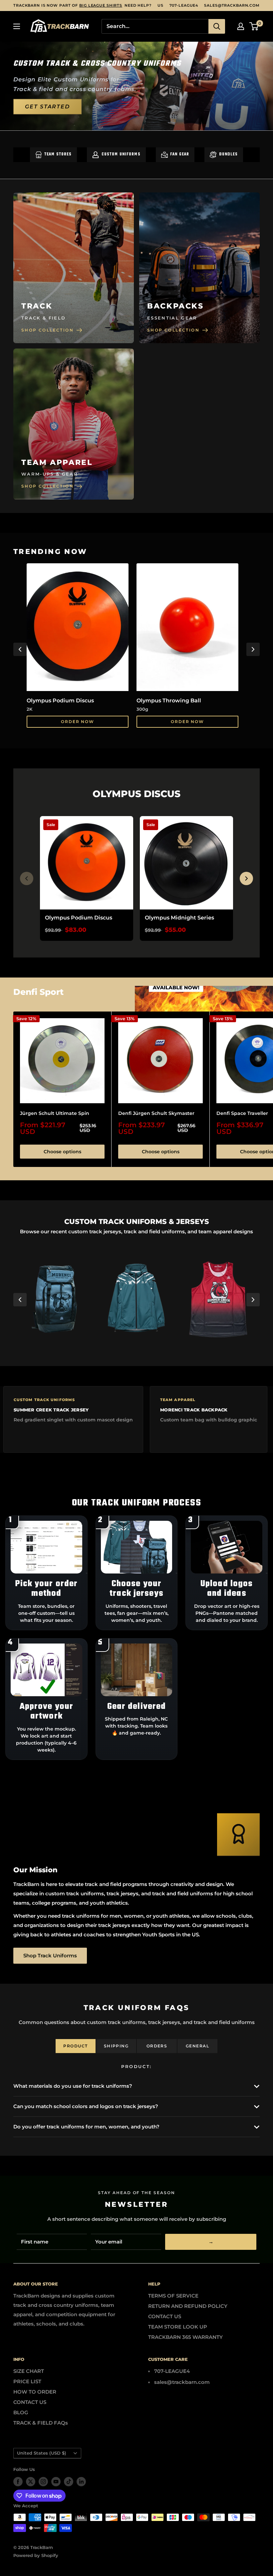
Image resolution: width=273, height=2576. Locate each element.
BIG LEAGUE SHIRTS (101, 5)
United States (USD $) (42, 2453)
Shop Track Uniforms (50, 1956)
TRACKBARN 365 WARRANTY (185, 2337)
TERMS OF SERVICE (173, 2296)
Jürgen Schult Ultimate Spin (55, 1113)
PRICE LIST (27, 2381)
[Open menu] (17, 26)
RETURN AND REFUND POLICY (188, 2306)
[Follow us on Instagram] (43, 2482)
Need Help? (138, 5)
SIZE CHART (29, 2371)
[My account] (241, 26)
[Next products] (246, 878)
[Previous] (20, 649)
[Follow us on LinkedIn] (81, 2482)
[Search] (217, 26)
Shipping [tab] (116, 2046)
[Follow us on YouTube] (56, 2482)
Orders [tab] (157, 2046)
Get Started (47, 106)
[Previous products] (27, 878)
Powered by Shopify (36, 2555)
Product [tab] (75, 2046)
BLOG (21, 2412)
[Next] (253, 649)
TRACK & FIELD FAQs (41, 2423)
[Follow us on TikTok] (69, 2482)
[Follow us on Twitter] (31, 2482)
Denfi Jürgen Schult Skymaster (156, 1113)
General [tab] (197, 2046)
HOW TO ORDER (35, 2392)
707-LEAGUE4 (184, 5)
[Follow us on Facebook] (18, 2482)
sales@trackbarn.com (232, 5)
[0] (254, 26)
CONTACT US (165, 2316)
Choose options (62, 1152)
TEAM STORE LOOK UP (178, 2327)
